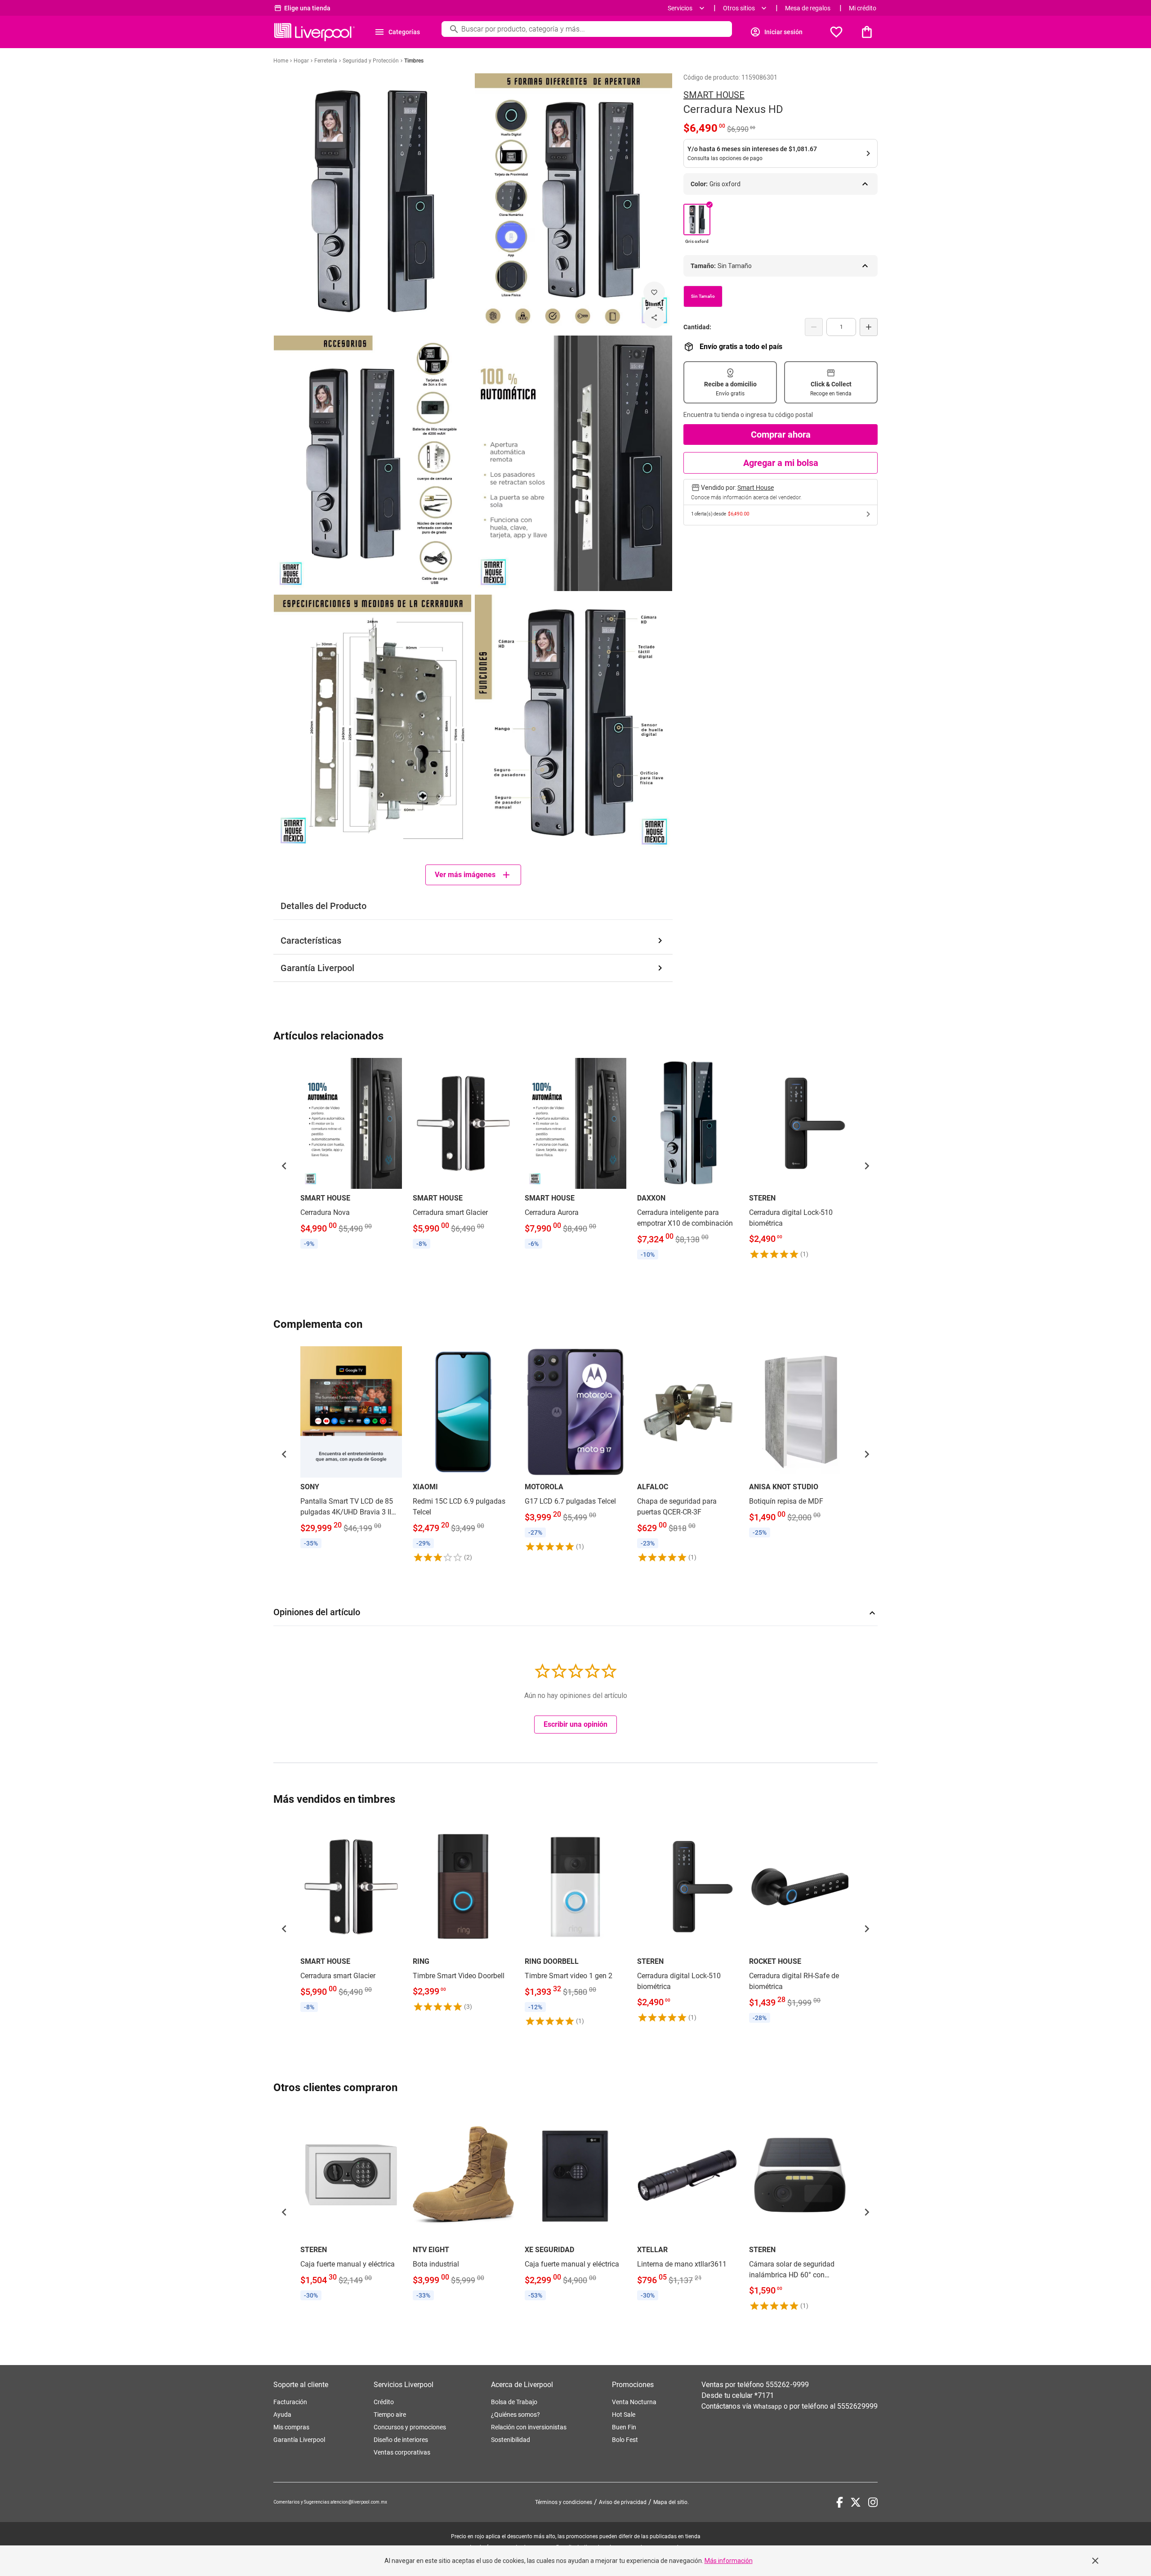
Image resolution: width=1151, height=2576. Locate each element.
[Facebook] (840, 2502)
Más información (729, 2561)
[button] (284, 1166)
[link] (351, 1155)
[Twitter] (856, 2502)
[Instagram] (873, 2502)
